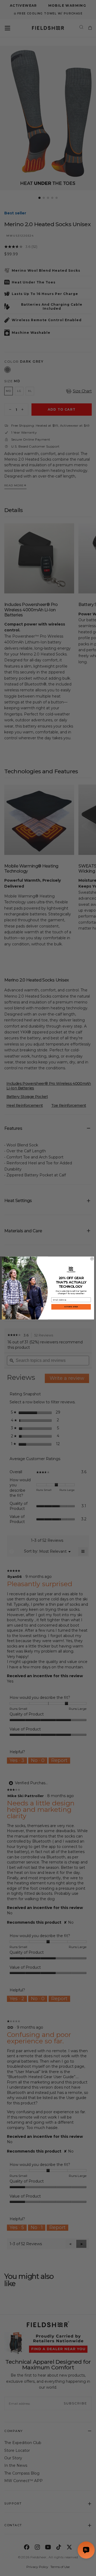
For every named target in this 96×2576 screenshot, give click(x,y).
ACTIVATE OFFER (71, 1307)
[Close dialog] (92, 1259)
